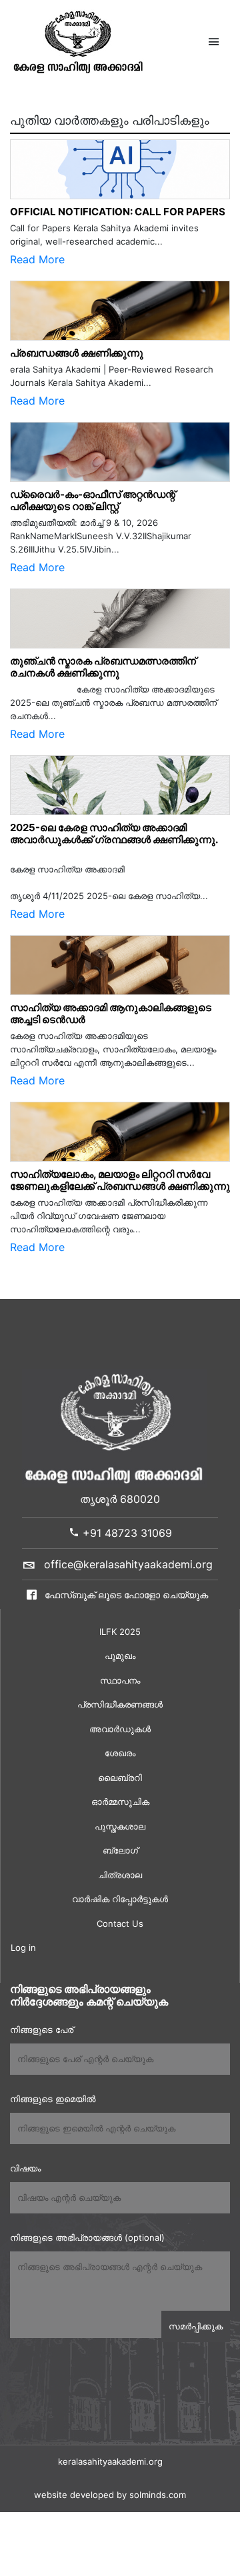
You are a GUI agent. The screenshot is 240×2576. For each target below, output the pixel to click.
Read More (37, 259)
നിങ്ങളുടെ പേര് (42, 2029)
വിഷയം (25, 2168)
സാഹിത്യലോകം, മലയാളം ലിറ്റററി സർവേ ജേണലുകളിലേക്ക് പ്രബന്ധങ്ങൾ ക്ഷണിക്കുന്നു (120, 1180)
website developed (74, 2495)
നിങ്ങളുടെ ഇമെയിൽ (53, 2099)
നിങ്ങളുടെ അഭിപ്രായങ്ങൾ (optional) (87, 2237)
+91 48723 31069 (126, 1533)
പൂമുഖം (120, 1656)
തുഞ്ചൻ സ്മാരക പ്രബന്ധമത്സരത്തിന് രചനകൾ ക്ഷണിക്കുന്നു (106, 667)
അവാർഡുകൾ (120, 1729)
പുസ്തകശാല (120, 1826)
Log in (23, 1947)
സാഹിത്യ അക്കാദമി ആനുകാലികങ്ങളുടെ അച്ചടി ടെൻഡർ (111, 1013)
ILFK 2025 (120, 1632)
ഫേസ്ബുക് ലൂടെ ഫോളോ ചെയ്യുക (125, 1595)
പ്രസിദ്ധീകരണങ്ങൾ (120, 1704)
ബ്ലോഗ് (120, 1850)
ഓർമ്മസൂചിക (120, 1802)
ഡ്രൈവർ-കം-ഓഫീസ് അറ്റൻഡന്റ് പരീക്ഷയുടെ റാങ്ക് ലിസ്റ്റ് (93, 500)
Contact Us (120, 1924)
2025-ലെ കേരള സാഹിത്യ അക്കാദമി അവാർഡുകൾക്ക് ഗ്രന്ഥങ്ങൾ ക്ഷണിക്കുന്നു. (114, 833)
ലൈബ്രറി (120, 1778)
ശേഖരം (120, 1753)
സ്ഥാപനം (120, 1680)
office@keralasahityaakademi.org (128, 1564)
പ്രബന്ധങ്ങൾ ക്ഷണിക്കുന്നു (77, 353)
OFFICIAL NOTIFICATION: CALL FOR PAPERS (118, 212)
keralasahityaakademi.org (110, 2461)
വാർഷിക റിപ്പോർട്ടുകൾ (120, 1899)
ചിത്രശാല (120, 1875)
